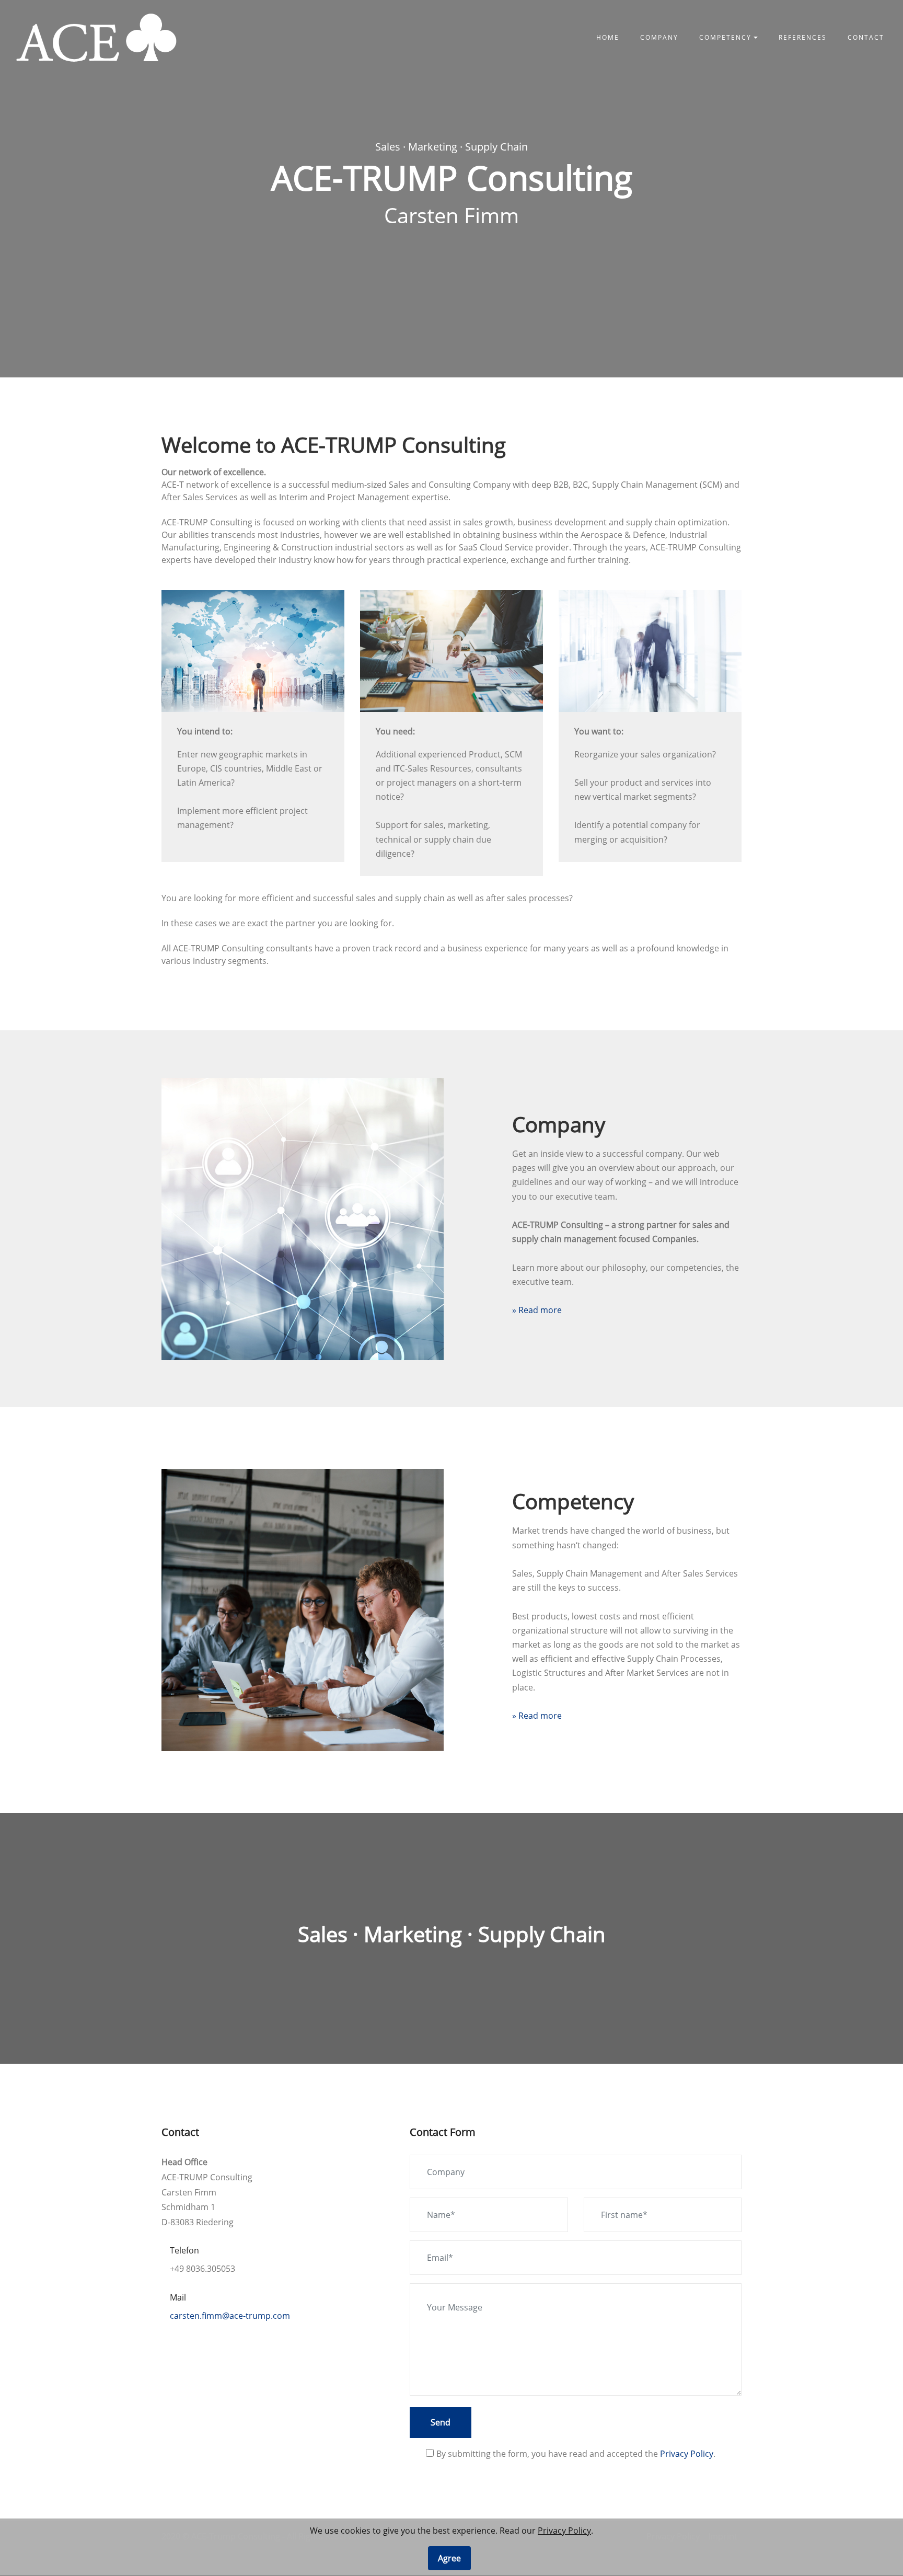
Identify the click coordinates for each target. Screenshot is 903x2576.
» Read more (537, 1310)
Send (441, 2422)
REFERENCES (803, 37)
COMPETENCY (725, 37)
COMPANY (659, 37)
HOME (608, 37)
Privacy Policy (687, 2454)
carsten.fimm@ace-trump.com (230, 2316)
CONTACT (866, 37)
